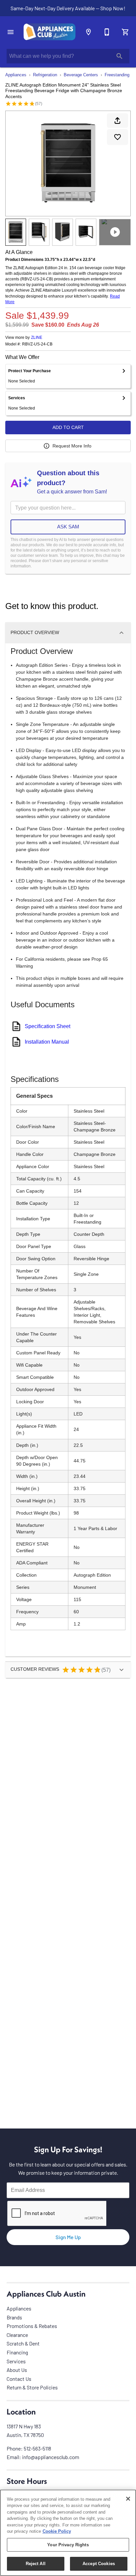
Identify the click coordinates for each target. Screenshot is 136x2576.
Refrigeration (45, 75)
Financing (17, 2352)
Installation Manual (47, 1042)
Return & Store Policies (32, 2387)
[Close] (128, 2499)
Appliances (16, 75)
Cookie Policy (57, 2531)
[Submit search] (119, 56)
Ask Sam (68, 527)
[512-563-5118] (107, 32)
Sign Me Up (68, 2237)
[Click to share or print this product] (118, 121)
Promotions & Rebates (32, 2326)
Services (16, 2361)
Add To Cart (68, 427)
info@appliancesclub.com (51, 2457)
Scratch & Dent (23, 2343)
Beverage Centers (81, 75)
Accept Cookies (99, 2564)
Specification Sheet (48, 1026)
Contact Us (19, 2379)
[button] (11, 32)
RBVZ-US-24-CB (37, 344)
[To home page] (50, 32)
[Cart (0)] (125, 32)
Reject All (36, 2564)
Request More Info (72, 446)
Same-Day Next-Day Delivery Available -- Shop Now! (68, 8)
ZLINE (37, 338)
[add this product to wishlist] (118, 137)
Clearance (17, 2335)
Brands (14, 2317)
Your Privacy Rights (68, 2545)
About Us (17, 2370)
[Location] (88, 32)
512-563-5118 (37, 2448)
